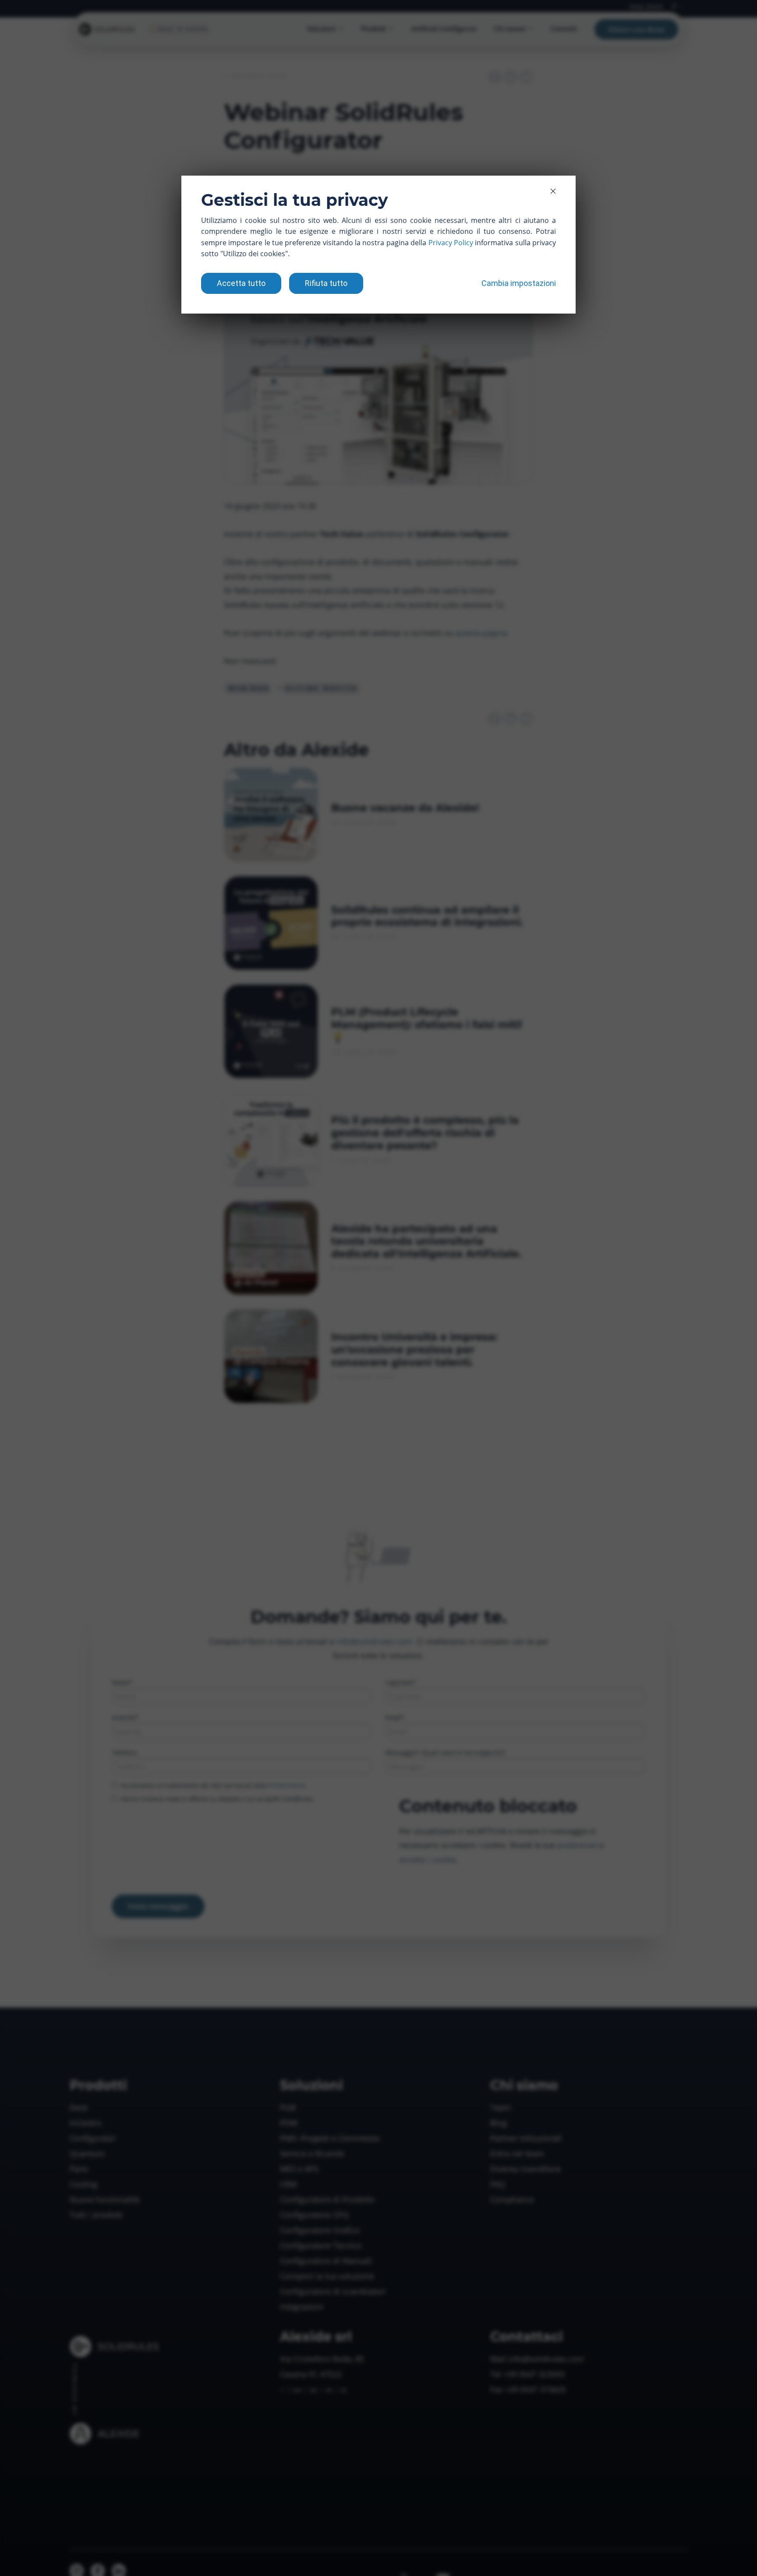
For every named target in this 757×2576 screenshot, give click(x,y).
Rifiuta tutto (326, 283)
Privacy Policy (451, 243)
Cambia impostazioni (519, 283)
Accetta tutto (241, 283)
